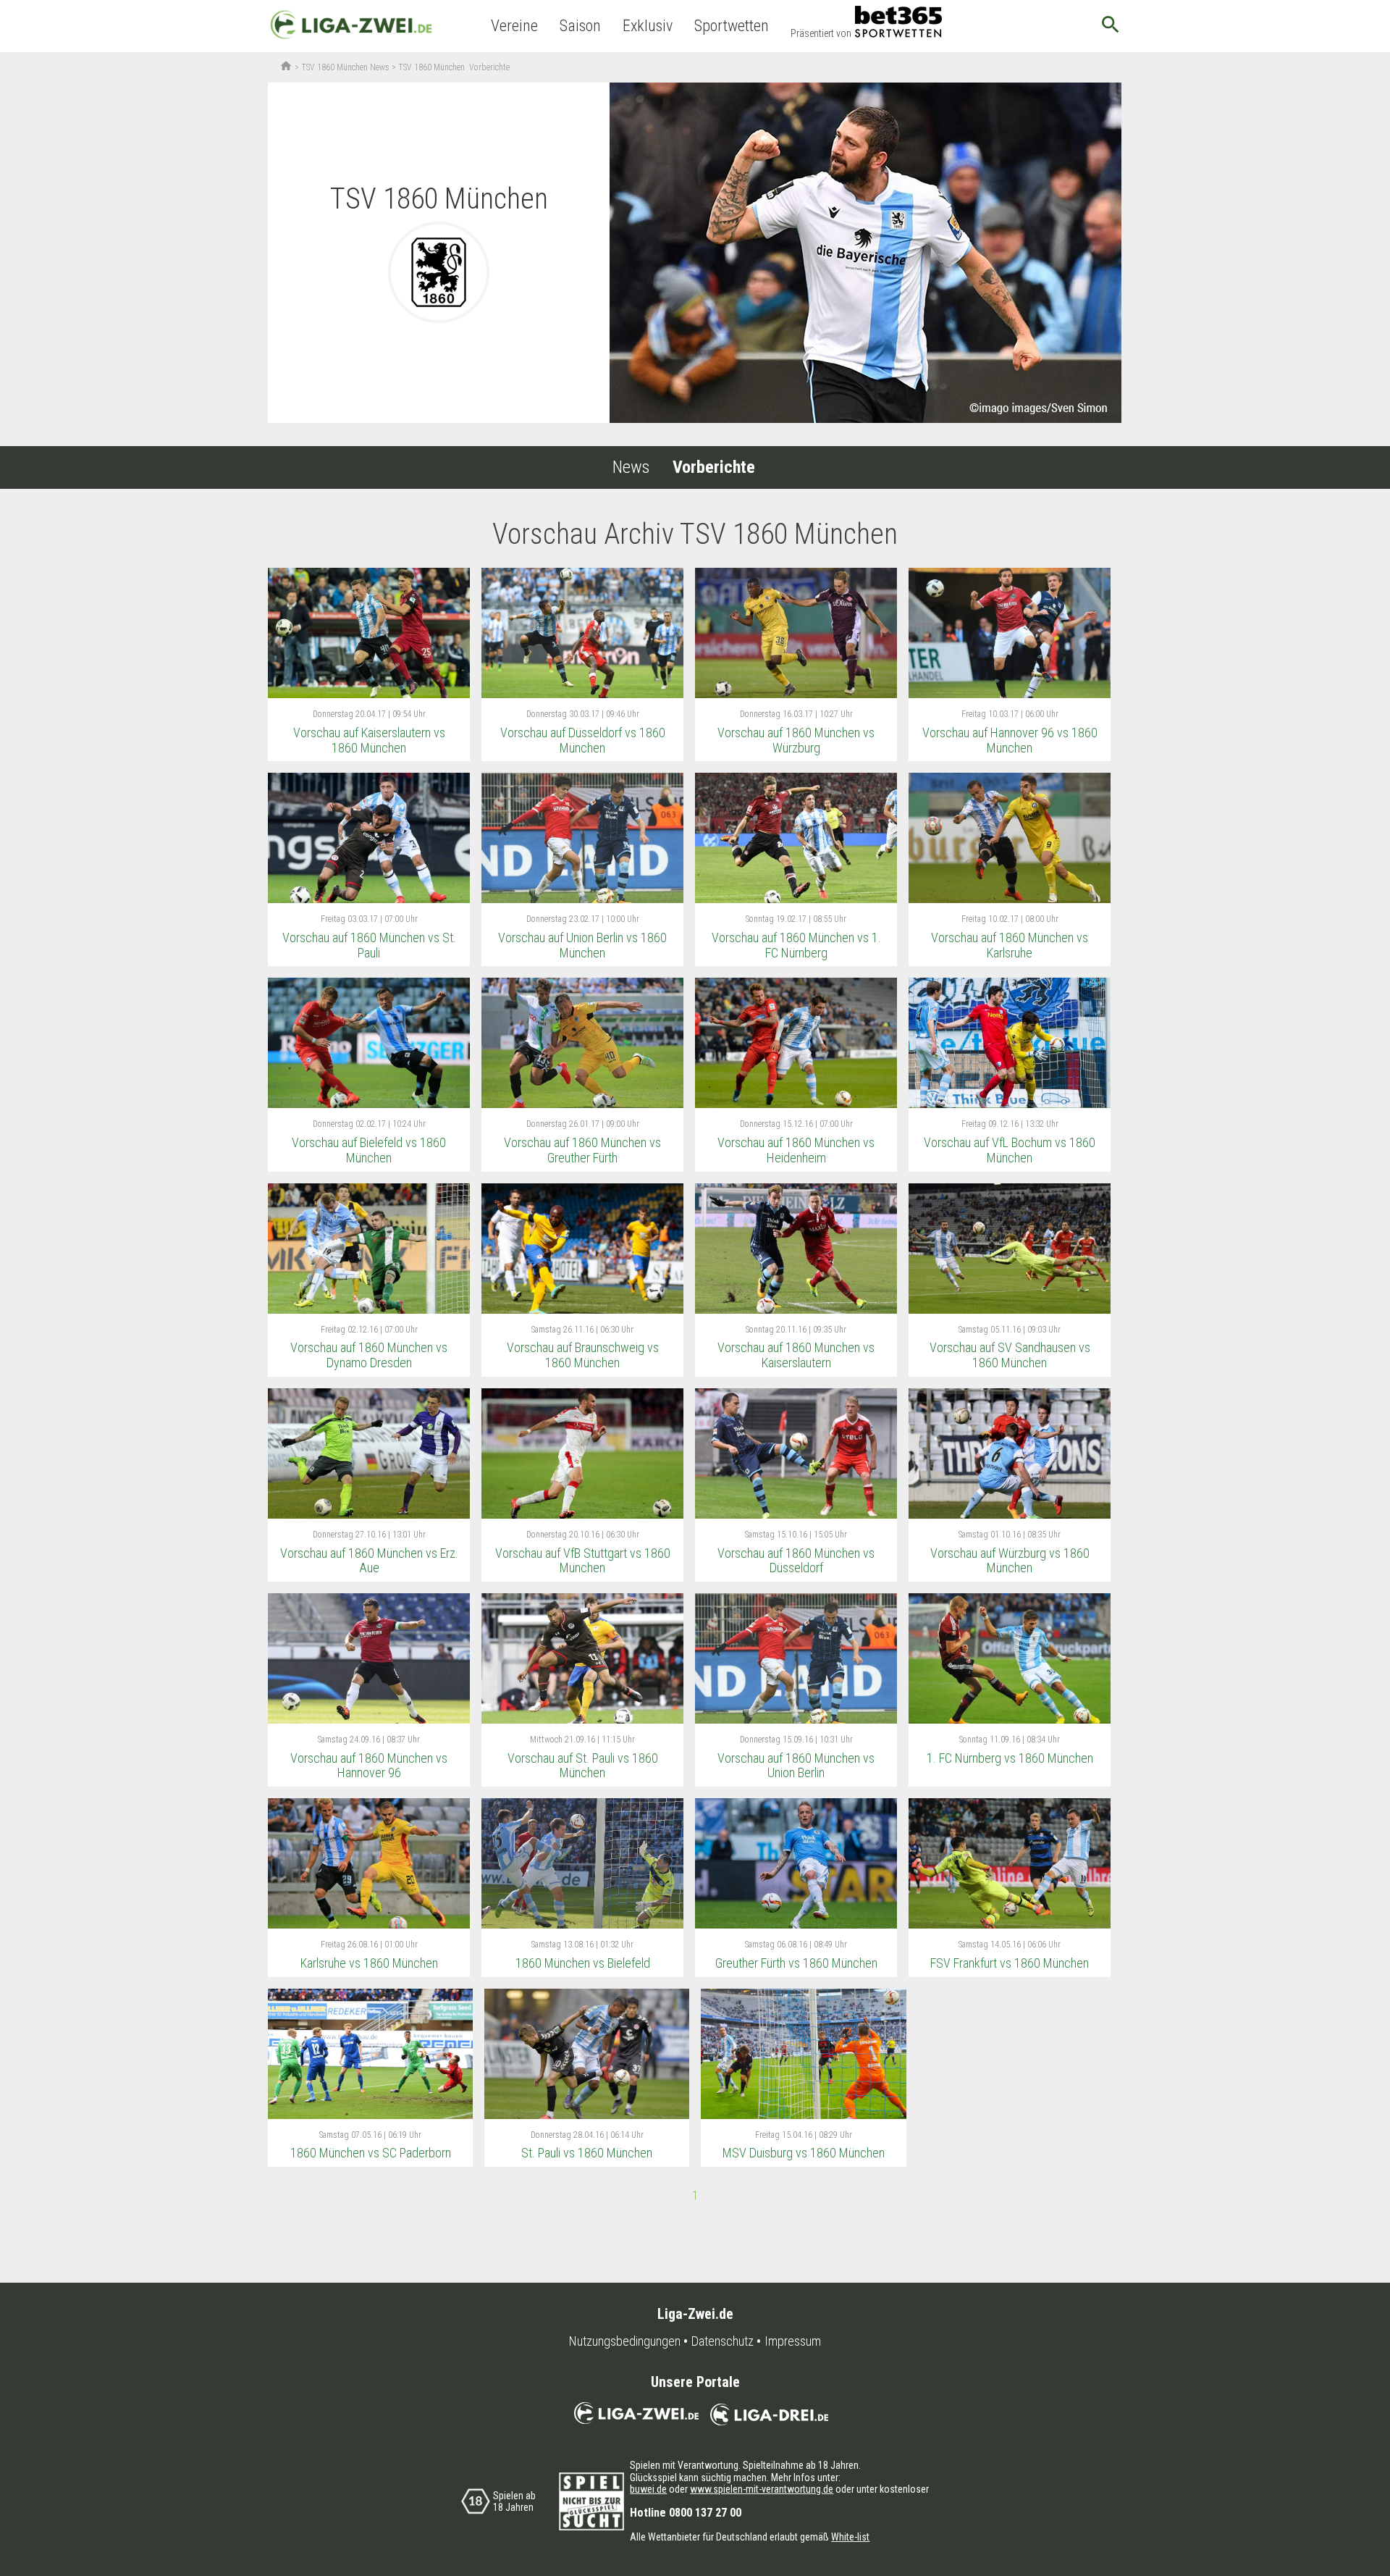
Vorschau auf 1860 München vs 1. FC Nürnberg (796, 945)
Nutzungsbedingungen (625, 2341)
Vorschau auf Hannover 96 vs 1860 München (1010, 740)
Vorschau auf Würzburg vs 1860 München (1010, 1561)
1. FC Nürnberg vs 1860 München (1010, 1758)
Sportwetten (732, 26)
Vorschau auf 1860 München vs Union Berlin (796, 1766)
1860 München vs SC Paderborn (371, 2153)
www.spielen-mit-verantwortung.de (762, 2489)
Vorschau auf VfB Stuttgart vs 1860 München (583, 1561)
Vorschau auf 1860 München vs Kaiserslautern (796, 1355)
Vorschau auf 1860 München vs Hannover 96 (369, 1766)
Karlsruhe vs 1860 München (369, 1963)
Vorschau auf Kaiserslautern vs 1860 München (369, 740)
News (631, 467)
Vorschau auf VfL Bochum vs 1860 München (1010, 1150)
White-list (850, 2537)
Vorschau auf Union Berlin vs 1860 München (582, 945)
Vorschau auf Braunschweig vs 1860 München (583, 1355)
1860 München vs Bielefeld (583, 1963)
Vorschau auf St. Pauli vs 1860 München (583, 1766)
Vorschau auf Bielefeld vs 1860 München (369, 1150)
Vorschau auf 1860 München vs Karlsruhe (1010, 945)
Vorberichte (714, 467)
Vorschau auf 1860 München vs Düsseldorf (796, 1561)
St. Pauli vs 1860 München (587, 2153)
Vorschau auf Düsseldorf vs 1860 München (583, 740)
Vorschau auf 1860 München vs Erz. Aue (369, 1561)
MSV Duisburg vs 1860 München (804, 2153)
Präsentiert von (821, 33)
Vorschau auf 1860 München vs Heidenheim (796, 1150)
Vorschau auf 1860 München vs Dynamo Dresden (369, 1355)
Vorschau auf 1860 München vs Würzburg (796, 740)
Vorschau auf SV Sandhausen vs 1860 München (1010, 1355)
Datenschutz (723, 2341)
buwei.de (648, 2489)
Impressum (793, 2341)
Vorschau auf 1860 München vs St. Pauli (369, 945)
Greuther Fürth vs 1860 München (796, 1963)
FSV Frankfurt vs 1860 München (1010, 1963)
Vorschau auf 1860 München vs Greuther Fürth (582, 1150)
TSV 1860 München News (345, 67)
